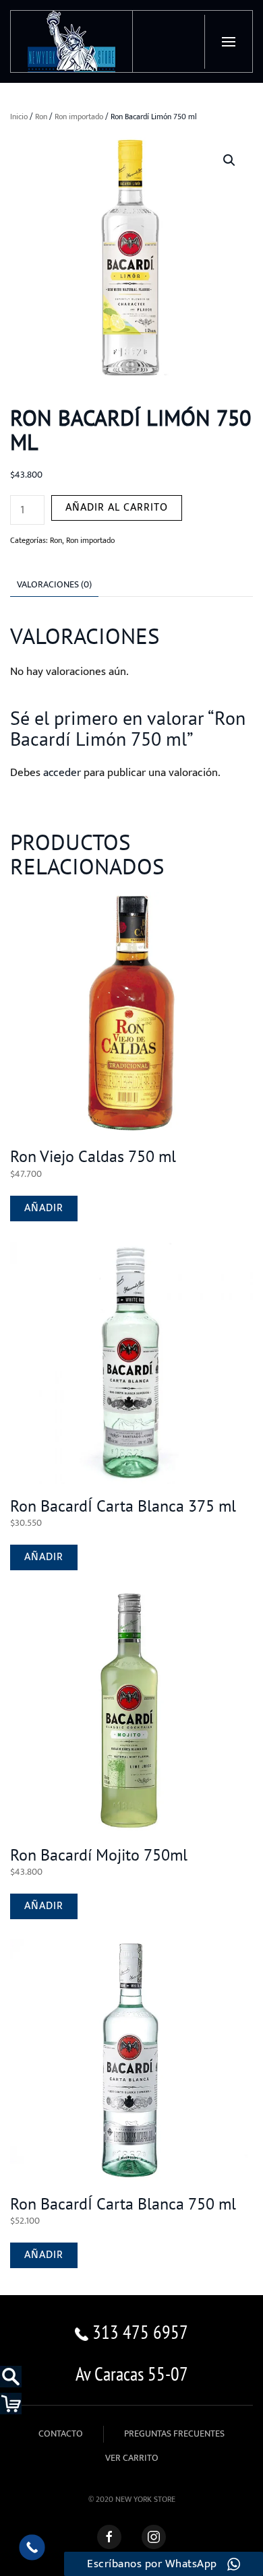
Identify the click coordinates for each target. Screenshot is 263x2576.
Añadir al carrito (117, 508)
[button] (228, 42)
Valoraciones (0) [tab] (54, 584)
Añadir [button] (44, 1208)
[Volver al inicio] (72, 41)
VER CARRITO (132, 2458)
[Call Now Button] (32, 2547)
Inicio (19, 117)
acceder (62, 773)
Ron (41, 117)
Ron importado (79, 117)
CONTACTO (61, 2434)
